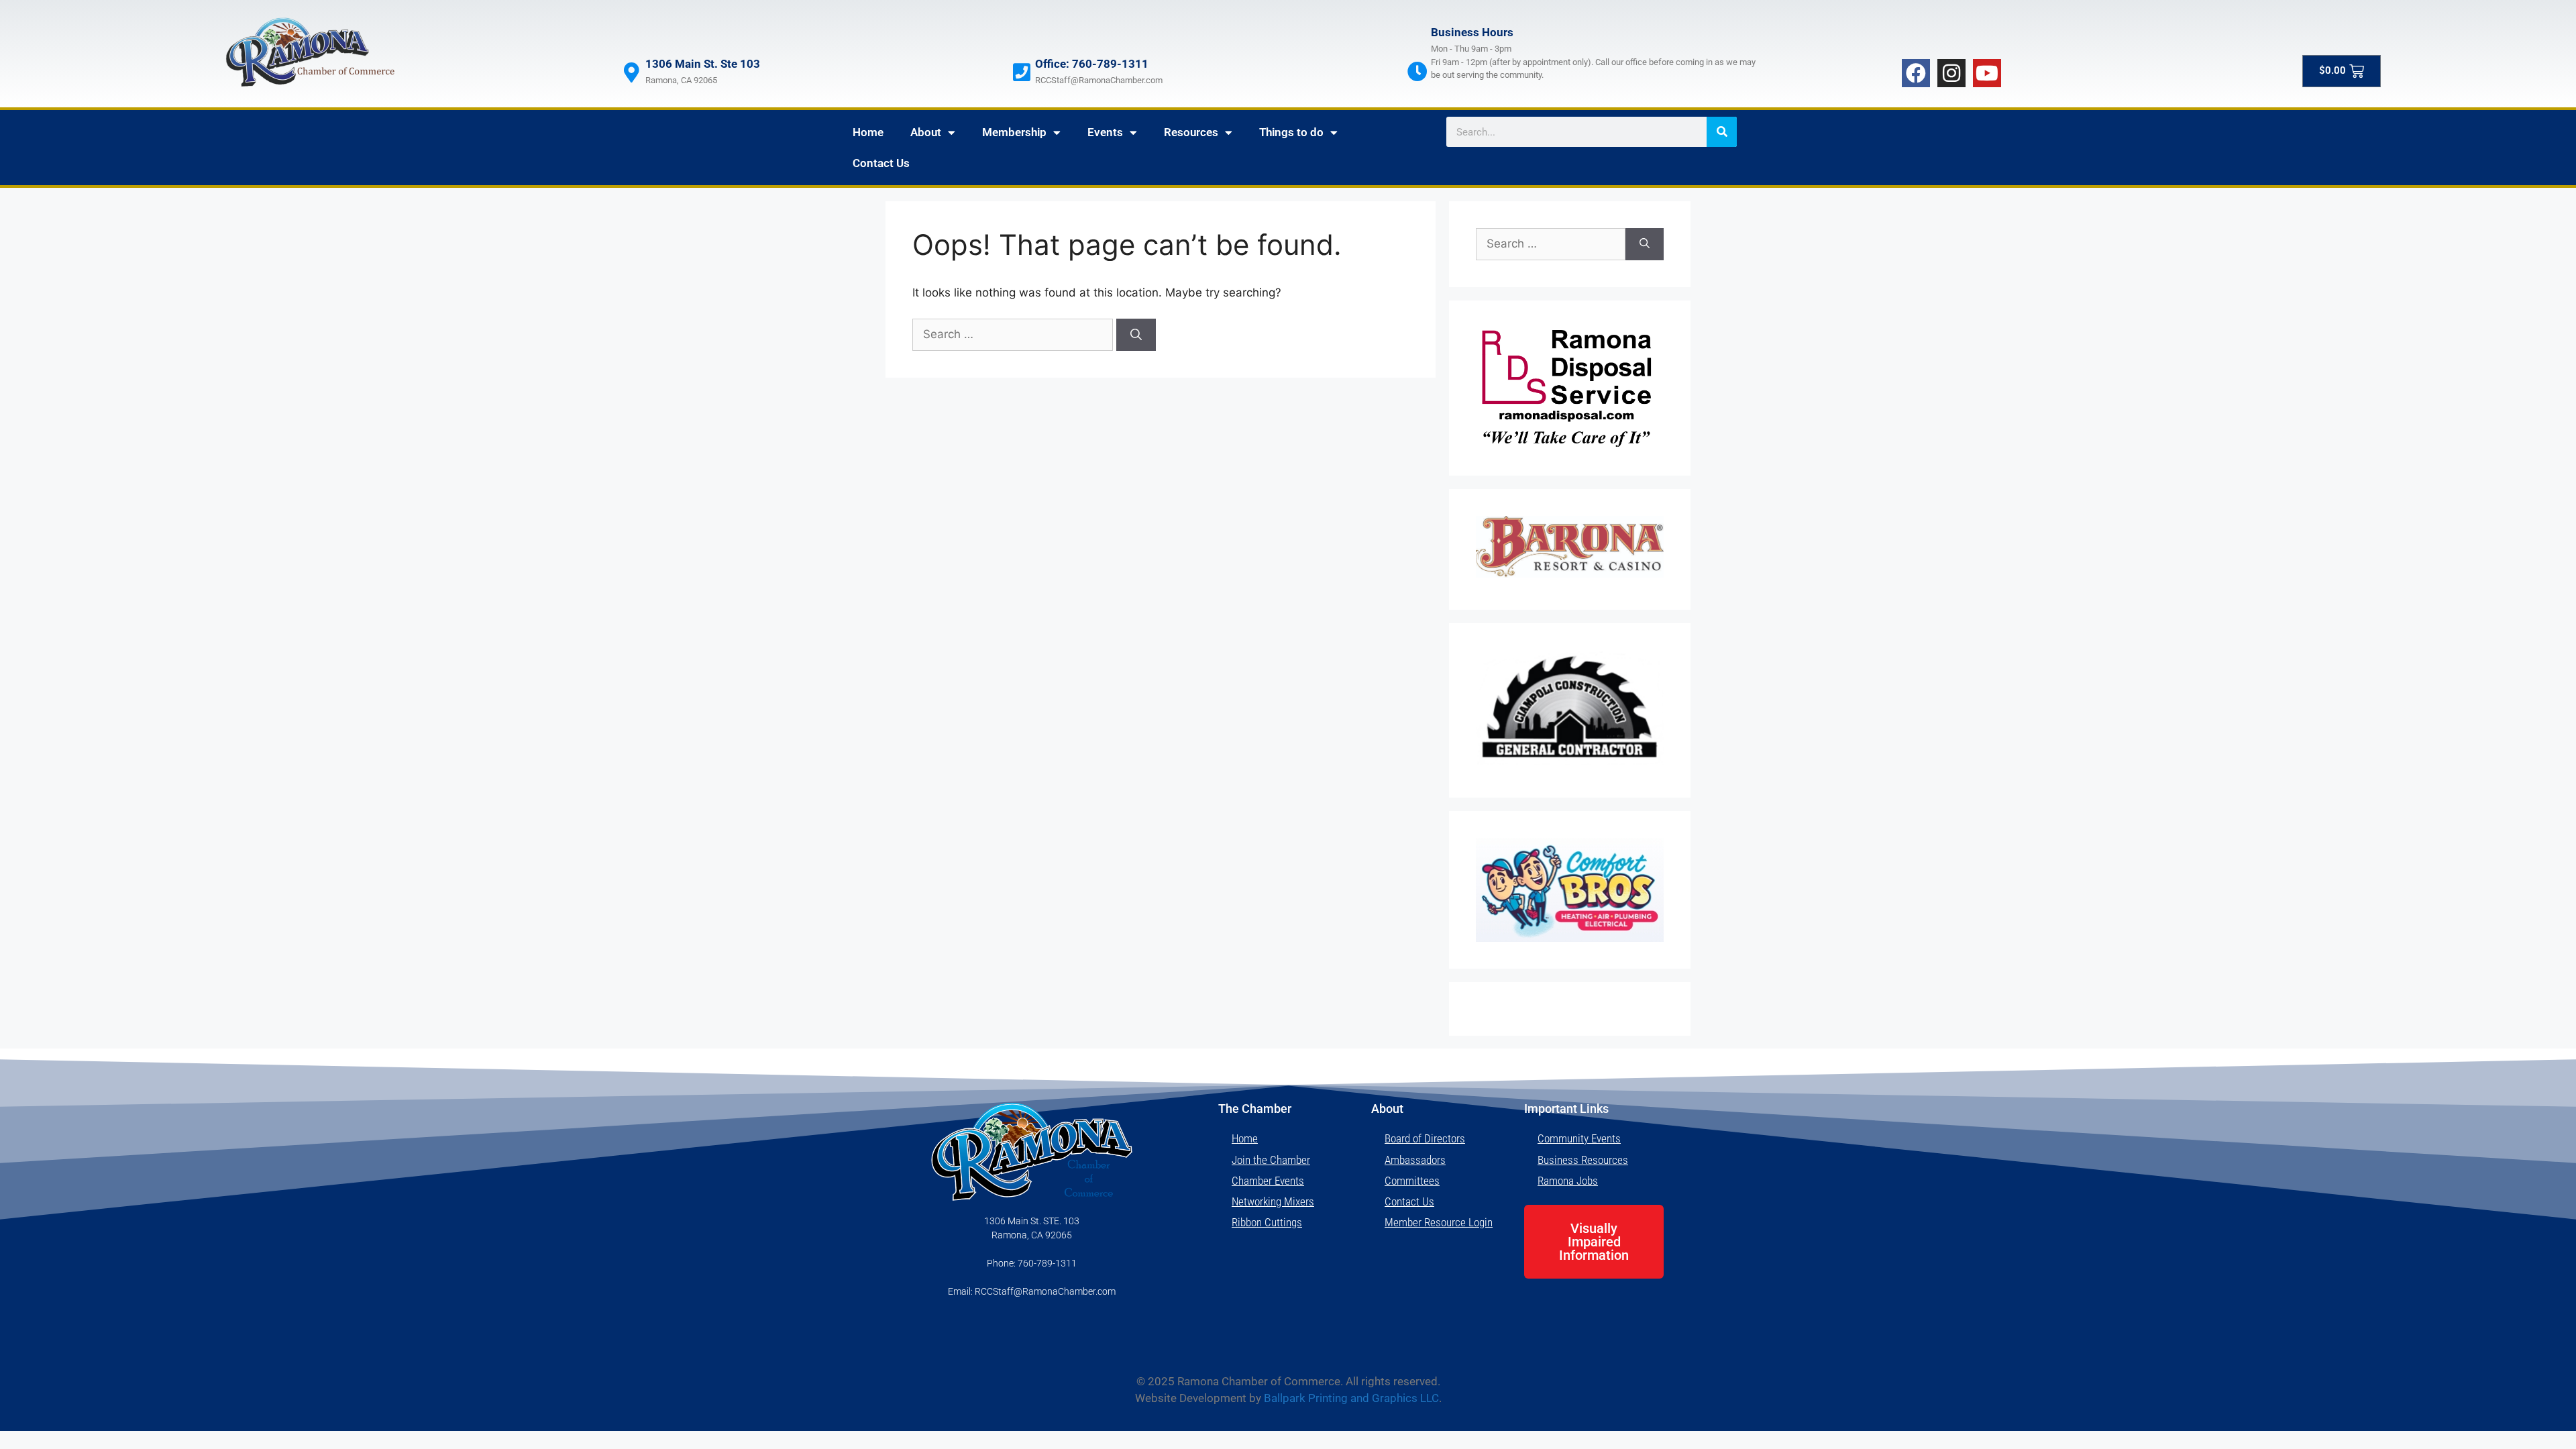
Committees (1412, 1181)
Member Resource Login (1439, 1222)
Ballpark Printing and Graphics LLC (1351, 1398)
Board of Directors (1425, 1138)
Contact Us (881, 163)
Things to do (1291, 132)
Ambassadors (1415, 1160)
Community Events (1579, 1138)
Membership (1014, 132)
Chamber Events (1268, 1181)
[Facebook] (1916, 73)
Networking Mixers (1273, 1201)
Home (868, 132)
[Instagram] (1951, 73)
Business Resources (1583, 1160)
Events (1105, 132)
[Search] (1722, 132)
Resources (1191, 132)
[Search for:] (1014, 334)
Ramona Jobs (1568, 1181)
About (926, 132)
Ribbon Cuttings (1267, 1222)
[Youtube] (1987, 73)
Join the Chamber (1271, 1160)
